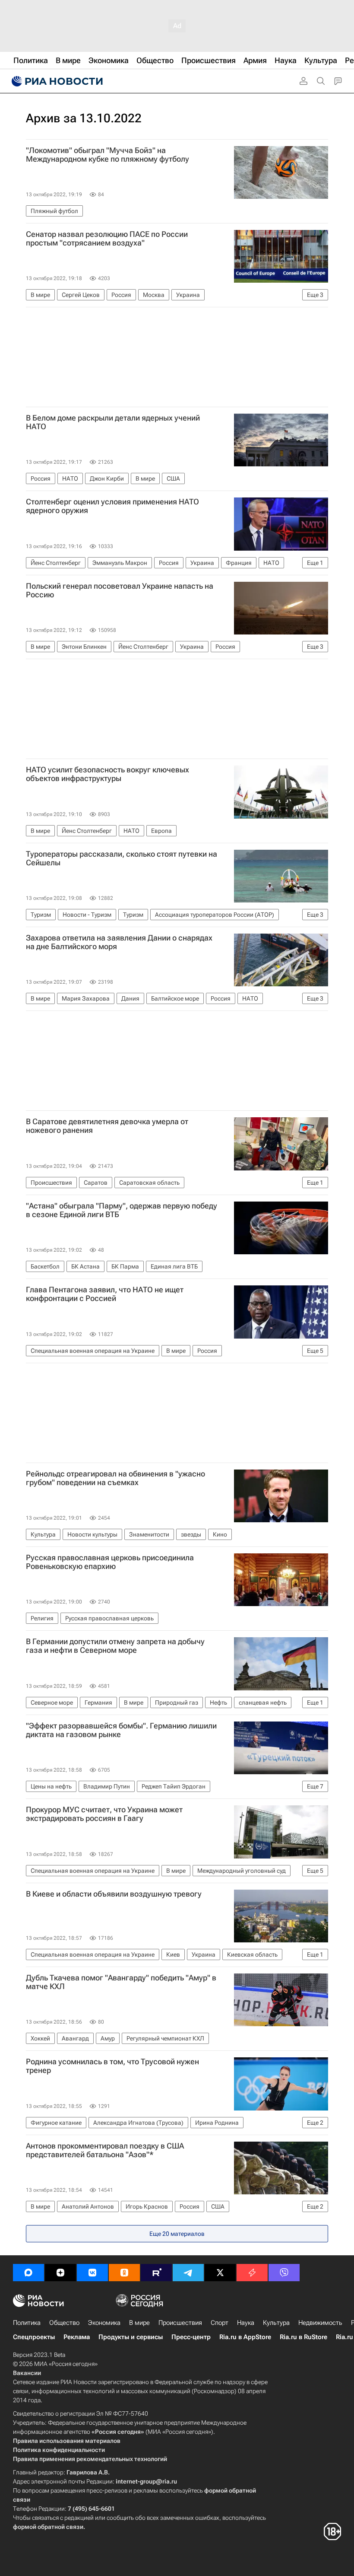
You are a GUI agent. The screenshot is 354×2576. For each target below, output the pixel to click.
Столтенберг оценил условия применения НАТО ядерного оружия (112, 506)
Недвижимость (320, 2323)
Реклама (77, 2337)
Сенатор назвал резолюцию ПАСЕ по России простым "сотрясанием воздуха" (107, 239)
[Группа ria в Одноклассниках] (124, 2273)
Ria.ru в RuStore (303, 2337)
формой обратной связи (48, 2527)
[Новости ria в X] (220, 2273)
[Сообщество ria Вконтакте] (92, 2273)
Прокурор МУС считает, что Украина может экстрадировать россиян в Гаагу (104, 1814)
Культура (276, 2323)
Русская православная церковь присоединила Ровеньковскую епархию (110, 1562)
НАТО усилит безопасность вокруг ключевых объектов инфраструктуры (107, 774)
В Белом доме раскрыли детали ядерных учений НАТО (113, 422)
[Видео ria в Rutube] (156, 2273)
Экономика (104, 2323)
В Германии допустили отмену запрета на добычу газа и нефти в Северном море (115, 1646)
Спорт (220, 2323)
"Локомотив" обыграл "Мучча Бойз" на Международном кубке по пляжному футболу (107, 155)
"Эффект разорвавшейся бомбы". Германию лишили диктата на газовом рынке (121, 1730)
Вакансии (27, 2373)
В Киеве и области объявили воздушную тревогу (114, 1894)
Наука (246, 2323)
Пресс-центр (191, 2337)
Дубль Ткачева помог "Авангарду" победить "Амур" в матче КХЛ (121, 1982)
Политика (27, 2323)
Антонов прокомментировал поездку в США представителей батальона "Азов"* (105, 2150)
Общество (64, 2323)
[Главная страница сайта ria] (56, 81)
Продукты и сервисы (131, 2337)
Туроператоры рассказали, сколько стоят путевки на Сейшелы (122, 858)
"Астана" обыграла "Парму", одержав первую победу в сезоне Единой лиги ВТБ (122, 1210)
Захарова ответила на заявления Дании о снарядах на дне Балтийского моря (119, 942)
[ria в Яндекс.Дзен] (60, 2273)
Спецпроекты (34, 2337)
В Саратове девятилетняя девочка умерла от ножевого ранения (107, 1126)
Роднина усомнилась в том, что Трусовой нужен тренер (112, 2066)
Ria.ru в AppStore (245, 2337)
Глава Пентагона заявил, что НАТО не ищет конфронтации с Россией (105, 1294)
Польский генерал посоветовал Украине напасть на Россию (120, 590)
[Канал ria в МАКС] (28, 2273)
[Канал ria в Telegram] (188, 2273)
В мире (139, 2323)
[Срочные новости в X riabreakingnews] (252, 2273)
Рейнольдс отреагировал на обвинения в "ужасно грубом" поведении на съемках (115, 1478)
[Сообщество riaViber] (284, 2273)
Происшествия (180, 2323)
